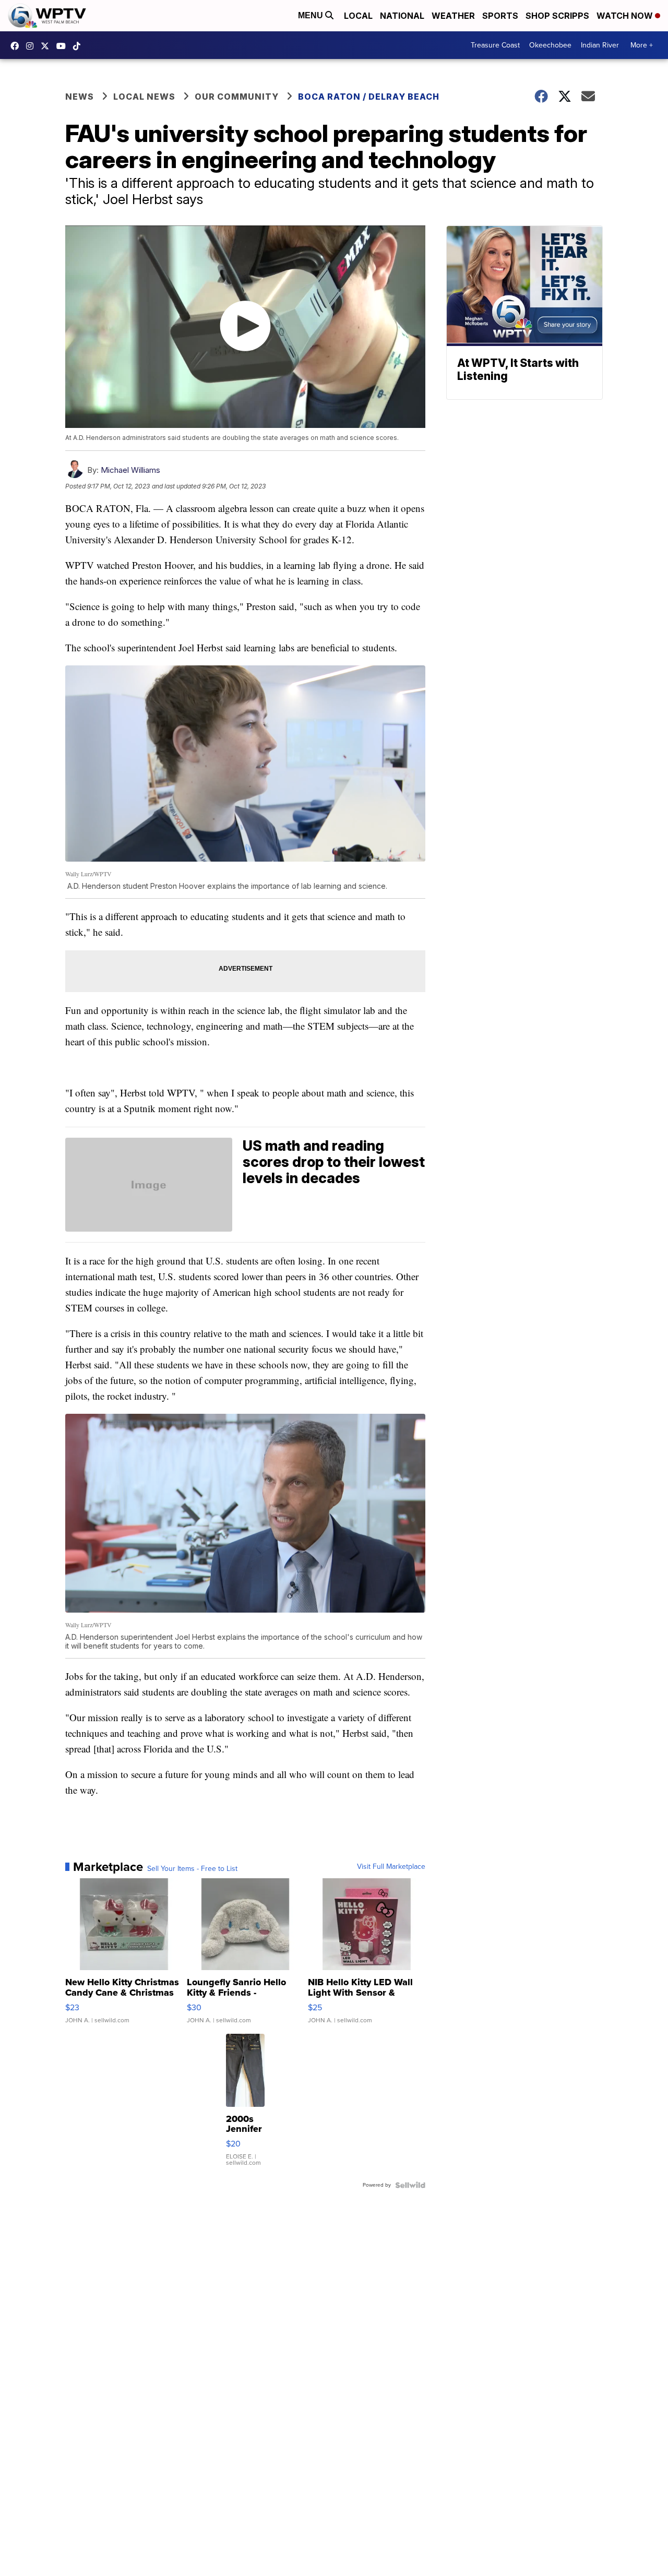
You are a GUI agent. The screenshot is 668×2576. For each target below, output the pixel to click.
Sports (500, 16)
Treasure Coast (495, 45)
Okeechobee (550, 45)
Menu (312, 15)
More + (642, 45)
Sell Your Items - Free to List (192, 1869)
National (402, 16)
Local (358, 16)
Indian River (600, 45)
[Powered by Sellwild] (410, 2185)
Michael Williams (130, 470)
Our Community (237, 97)
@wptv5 (79, 46)
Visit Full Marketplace (391, 1867)
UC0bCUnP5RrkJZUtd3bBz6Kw (64, 46)
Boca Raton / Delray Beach (369, 97)
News (80, 97)
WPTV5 (17, 46)
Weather (453, 16)
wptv (32, 46)
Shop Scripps (557, 16)
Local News (144, 97)
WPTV (47, 46)
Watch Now (626, 16)
